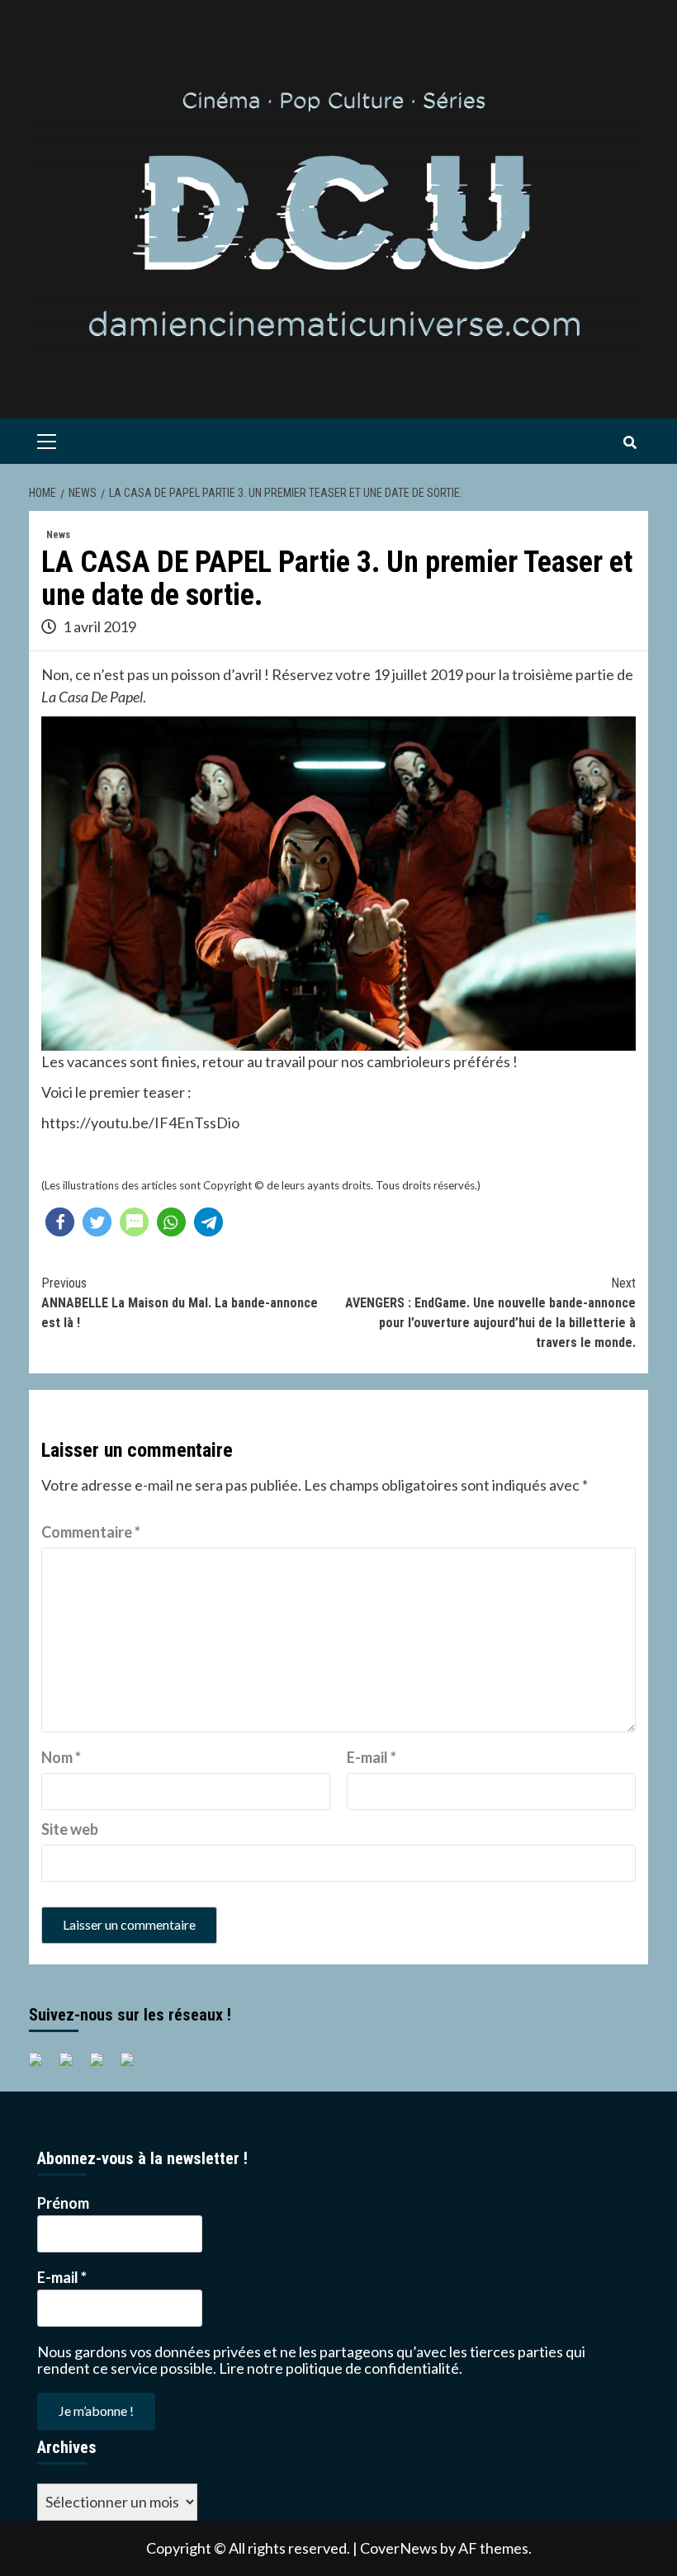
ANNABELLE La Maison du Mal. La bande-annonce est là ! (180, 1303)
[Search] (630, 443)
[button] (60, 1222)
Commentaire (91, 1532)
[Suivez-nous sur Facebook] (42, 2066)
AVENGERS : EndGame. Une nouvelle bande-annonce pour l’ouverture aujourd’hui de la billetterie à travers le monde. (490, 1313)
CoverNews (399, 2548)
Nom (61, 1757)
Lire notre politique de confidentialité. (341, 2368)
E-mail (372, 1757)
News (58, 535)
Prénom (63, 2203)
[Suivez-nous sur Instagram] (134, 2066)
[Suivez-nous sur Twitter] (73, 2066)
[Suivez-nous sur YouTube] (103, 2066)
